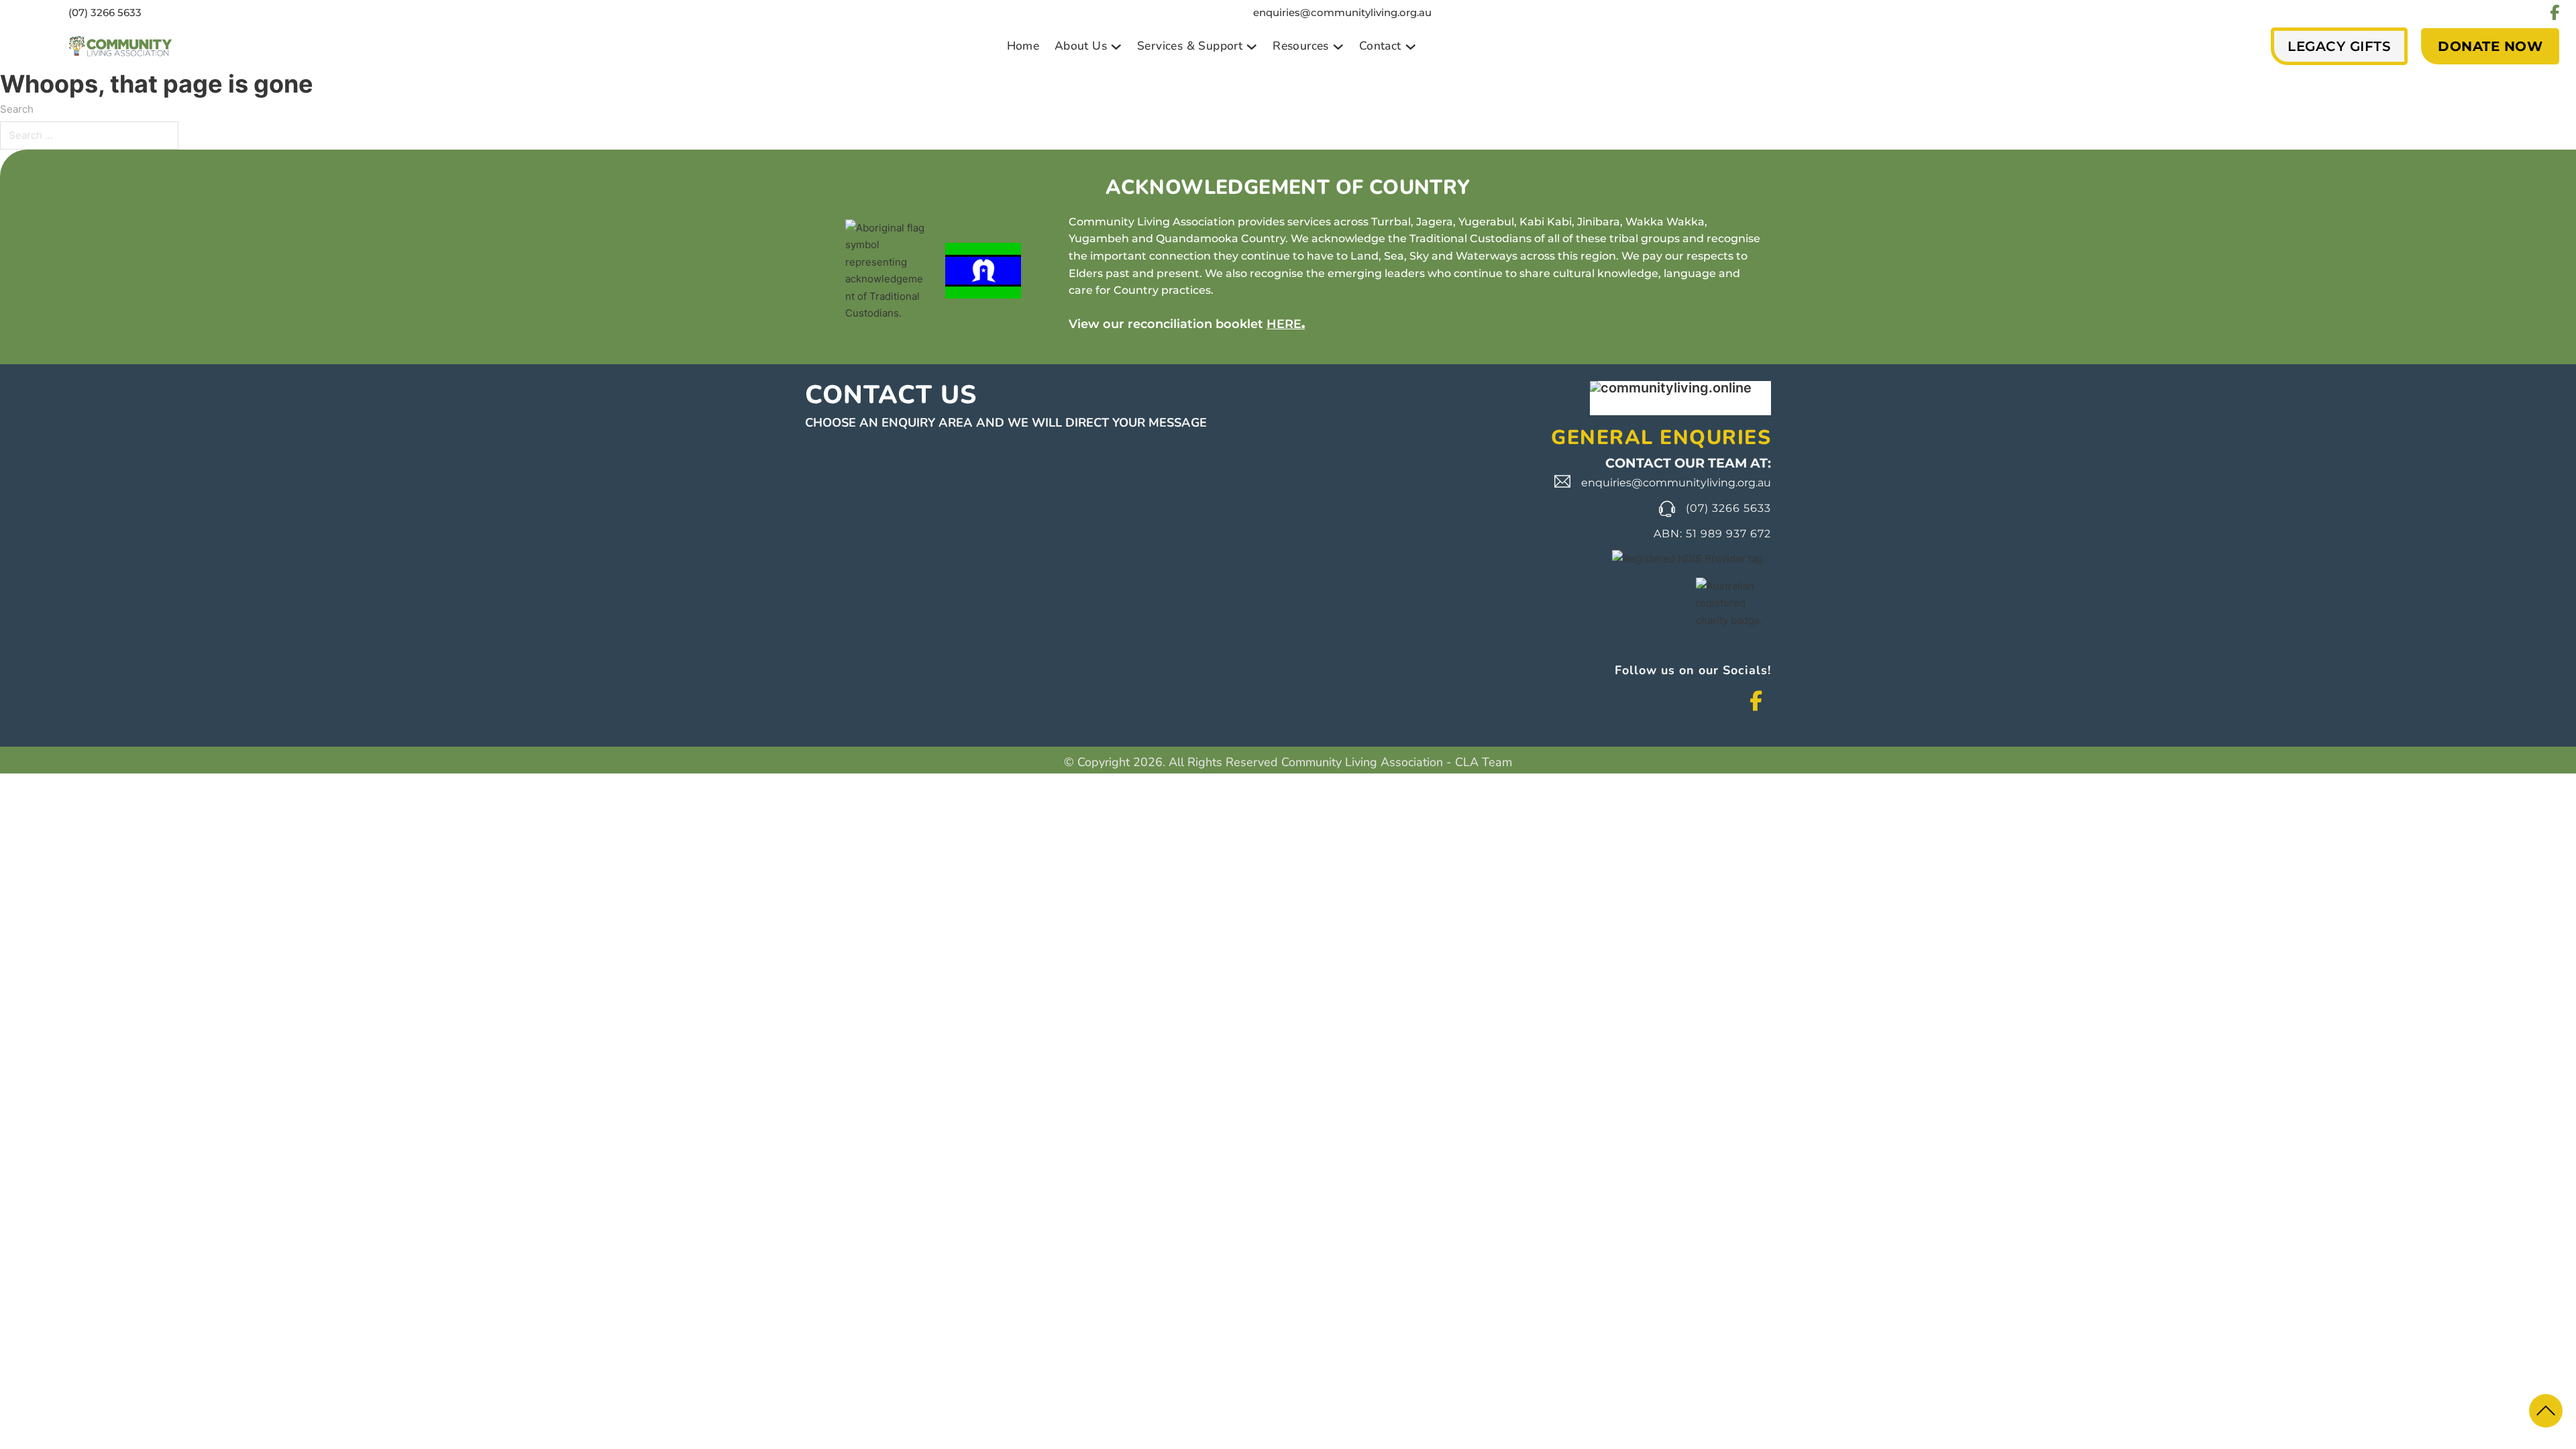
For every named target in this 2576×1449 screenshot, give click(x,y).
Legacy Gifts (2339, 46)
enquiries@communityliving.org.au (1342, 12)
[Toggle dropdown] (1116, 47)
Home (1023, 46)
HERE (1284, 324)
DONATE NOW (2490, 46)
